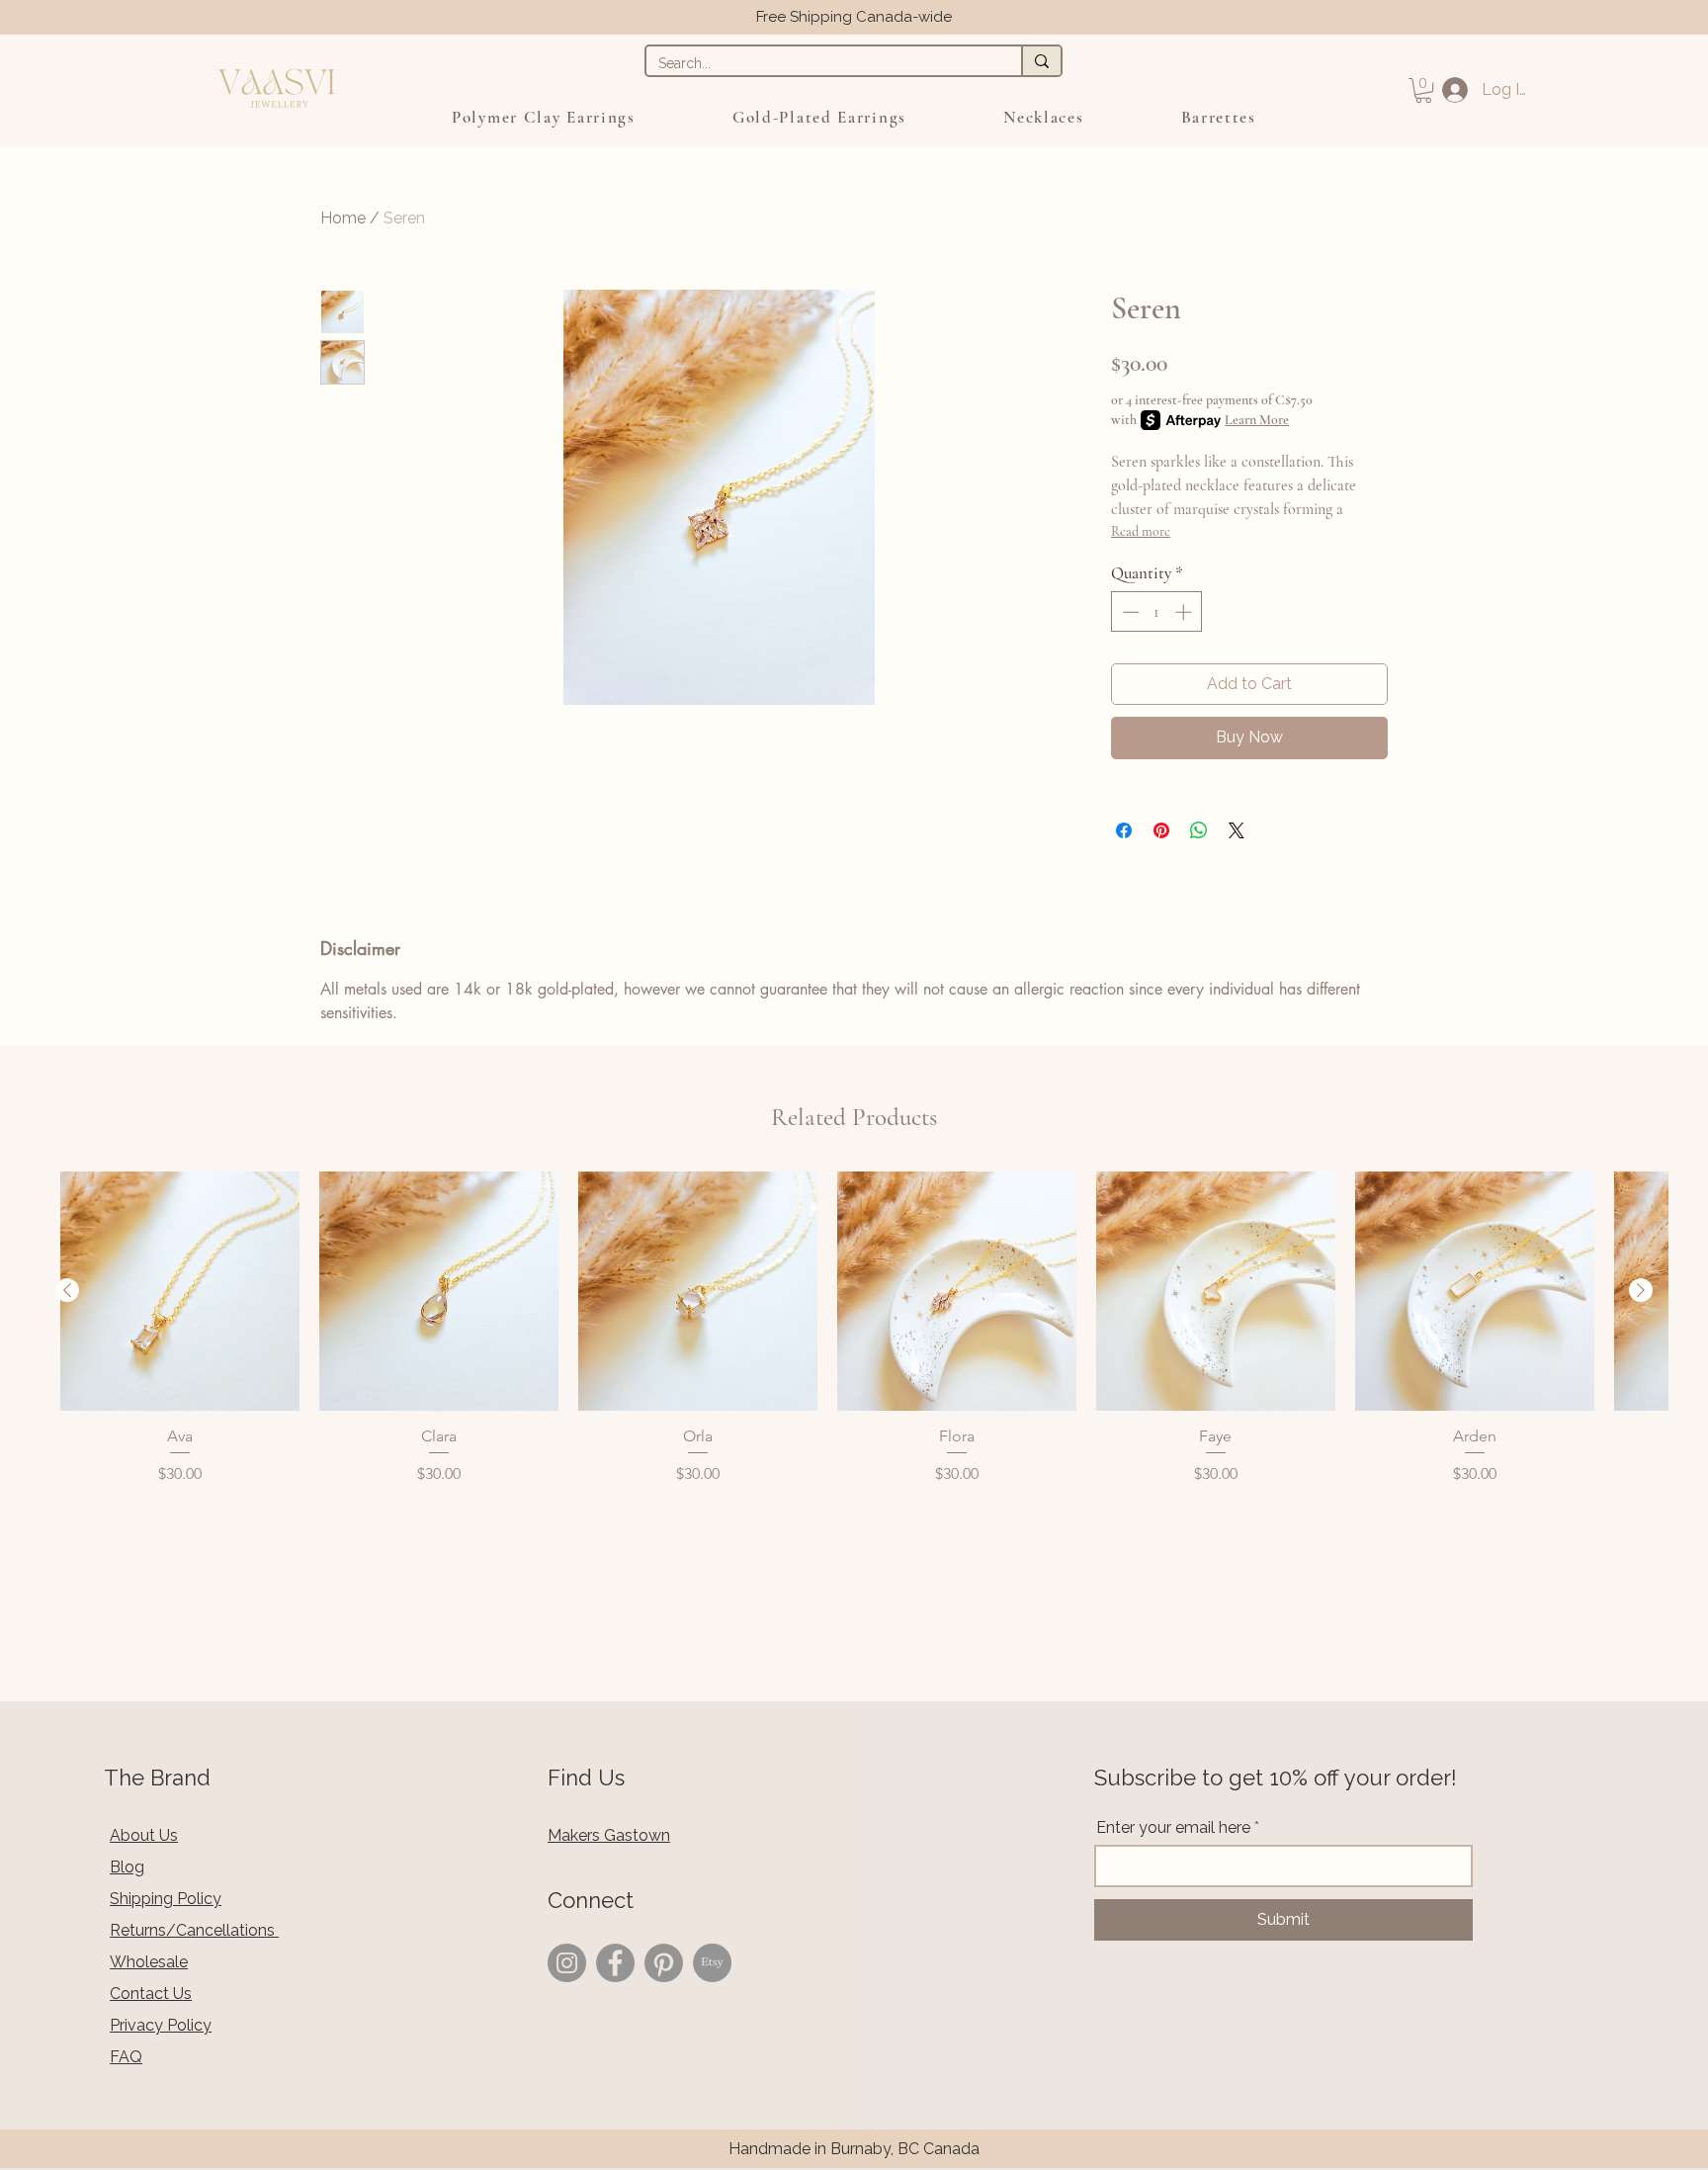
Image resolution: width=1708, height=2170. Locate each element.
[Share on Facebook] (1124, 830)
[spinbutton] (1157, 612)
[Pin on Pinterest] (1161, 830)
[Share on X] (1237, 830)
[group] (854, 1329)
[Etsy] (712, 1963)
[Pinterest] (664, 1963)
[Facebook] (615, 1963)
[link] (1423, 90)
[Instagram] (567, 1963)
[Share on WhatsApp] (1199, 830)
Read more (1141, 531)
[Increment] (1185, 612)
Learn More (1257, 420)
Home (343, 218)
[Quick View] (180, 1291)
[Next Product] (1641, 1290)
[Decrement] (1129, 612)
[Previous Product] (67, 1290)
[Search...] (1041, 61)
